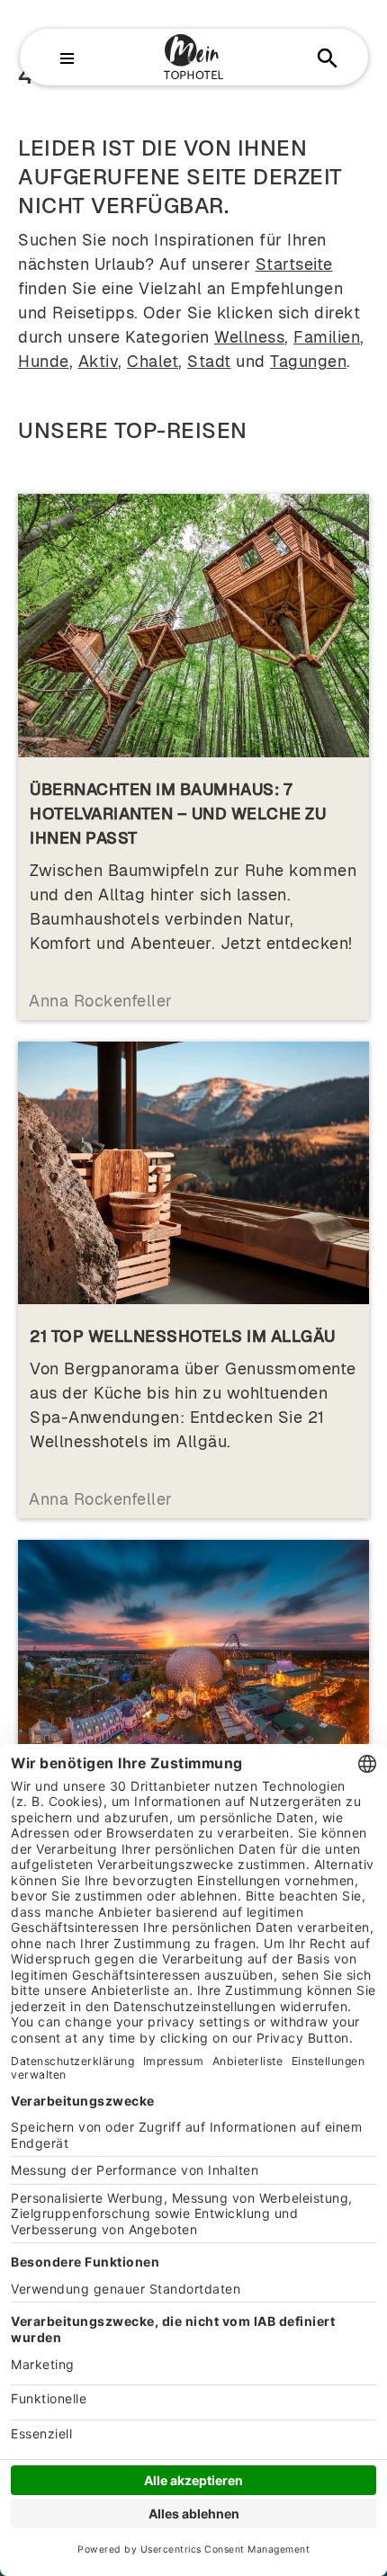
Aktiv (99, 361)
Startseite (294, 264)
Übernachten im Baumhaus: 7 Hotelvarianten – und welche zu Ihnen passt (178, 814)
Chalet (153, 361)
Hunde (44, 361)
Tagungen (308, 361)
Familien (327, 337)
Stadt (209, 361)
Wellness (249, 337)
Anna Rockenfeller (101, 1001)
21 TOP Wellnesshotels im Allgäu (183, 1336)
